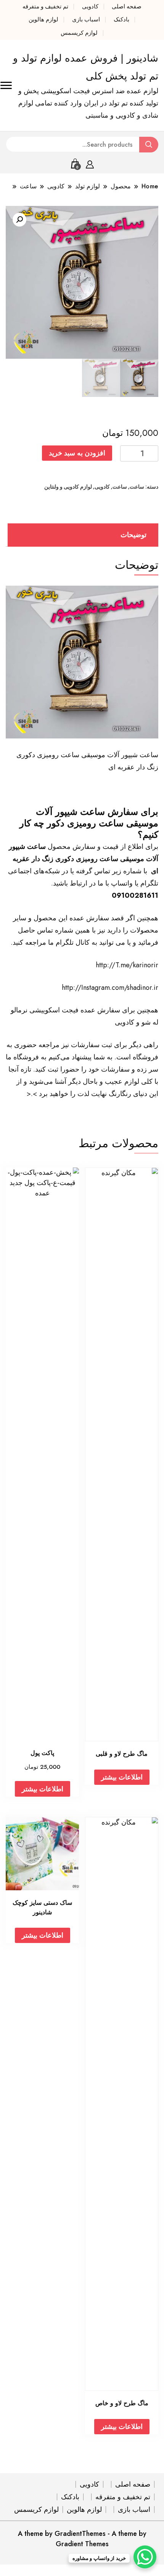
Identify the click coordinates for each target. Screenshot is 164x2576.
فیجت (70, 1010)
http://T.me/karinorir (127, 965)
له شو (150, 1022)
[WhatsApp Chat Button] (145, 2557)
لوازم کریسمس (79, 33)
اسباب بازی (86, 19)
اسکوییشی (45, 1010)
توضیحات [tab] (133, 535)
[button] (19, 220)
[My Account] (90, 163)
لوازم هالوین (43, 19)
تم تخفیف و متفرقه (45, 6)
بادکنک (121, 19)
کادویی (90, 6)
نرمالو (19, 1010)
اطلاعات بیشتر (122, 1777)
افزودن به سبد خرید (77, 453)
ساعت (137, 487)
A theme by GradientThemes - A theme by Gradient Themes (82, 2539)
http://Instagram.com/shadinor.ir (110, 988)
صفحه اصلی (127, 6)
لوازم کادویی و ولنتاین (68, 487)
